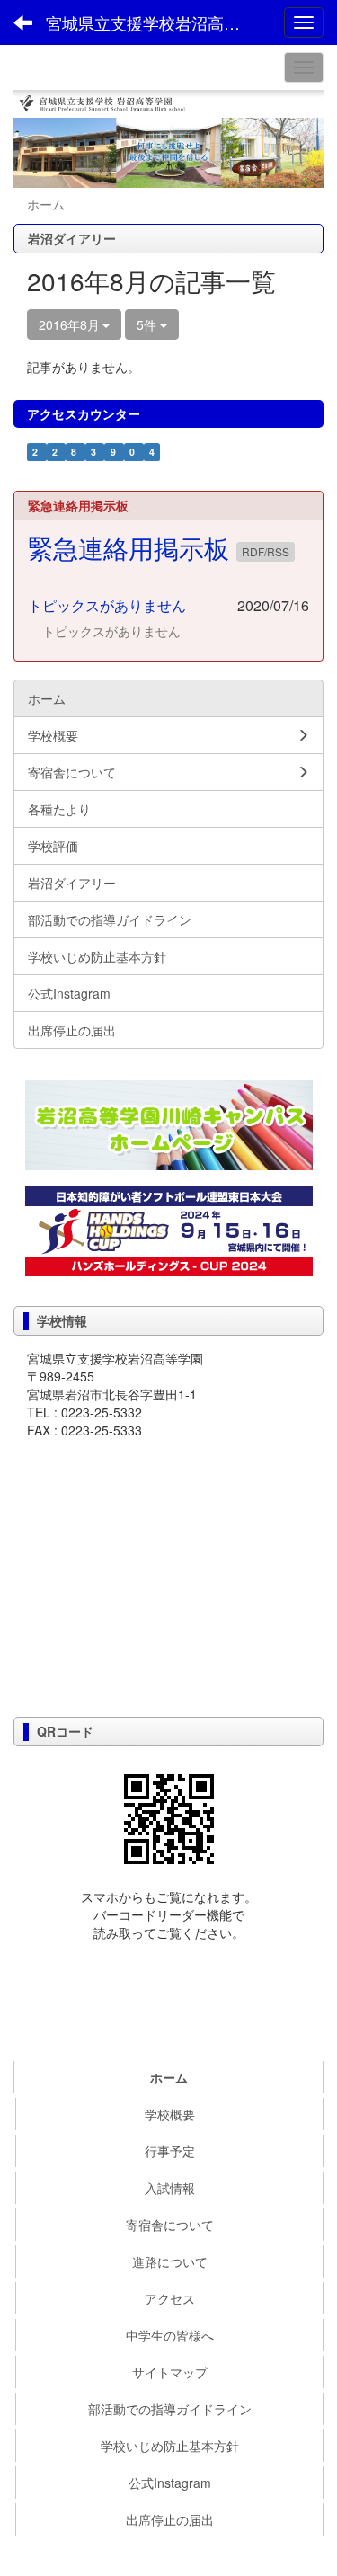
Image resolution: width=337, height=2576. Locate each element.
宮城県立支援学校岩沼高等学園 (157, 22)
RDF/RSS (266, 551)
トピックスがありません (107, 605)
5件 (148, 324)
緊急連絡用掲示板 (132, 547)
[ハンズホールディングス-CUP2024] (169, 1230)
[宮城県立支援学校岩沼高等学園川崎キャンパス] (168, 1125)
